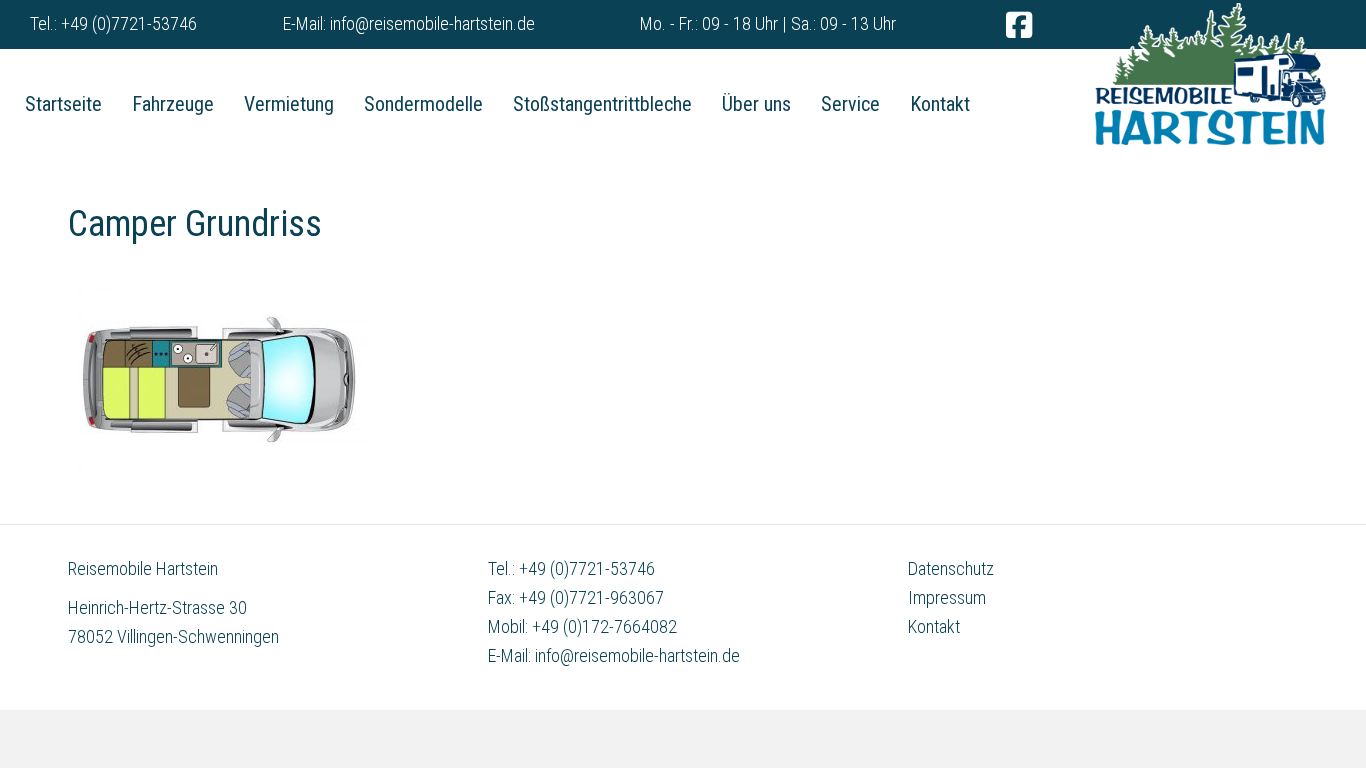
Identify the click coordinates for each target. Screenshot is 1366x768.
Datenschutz (951, 568)
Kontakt (934, 626)
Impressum (947, 597)
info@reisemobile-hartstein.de (432, 23)
